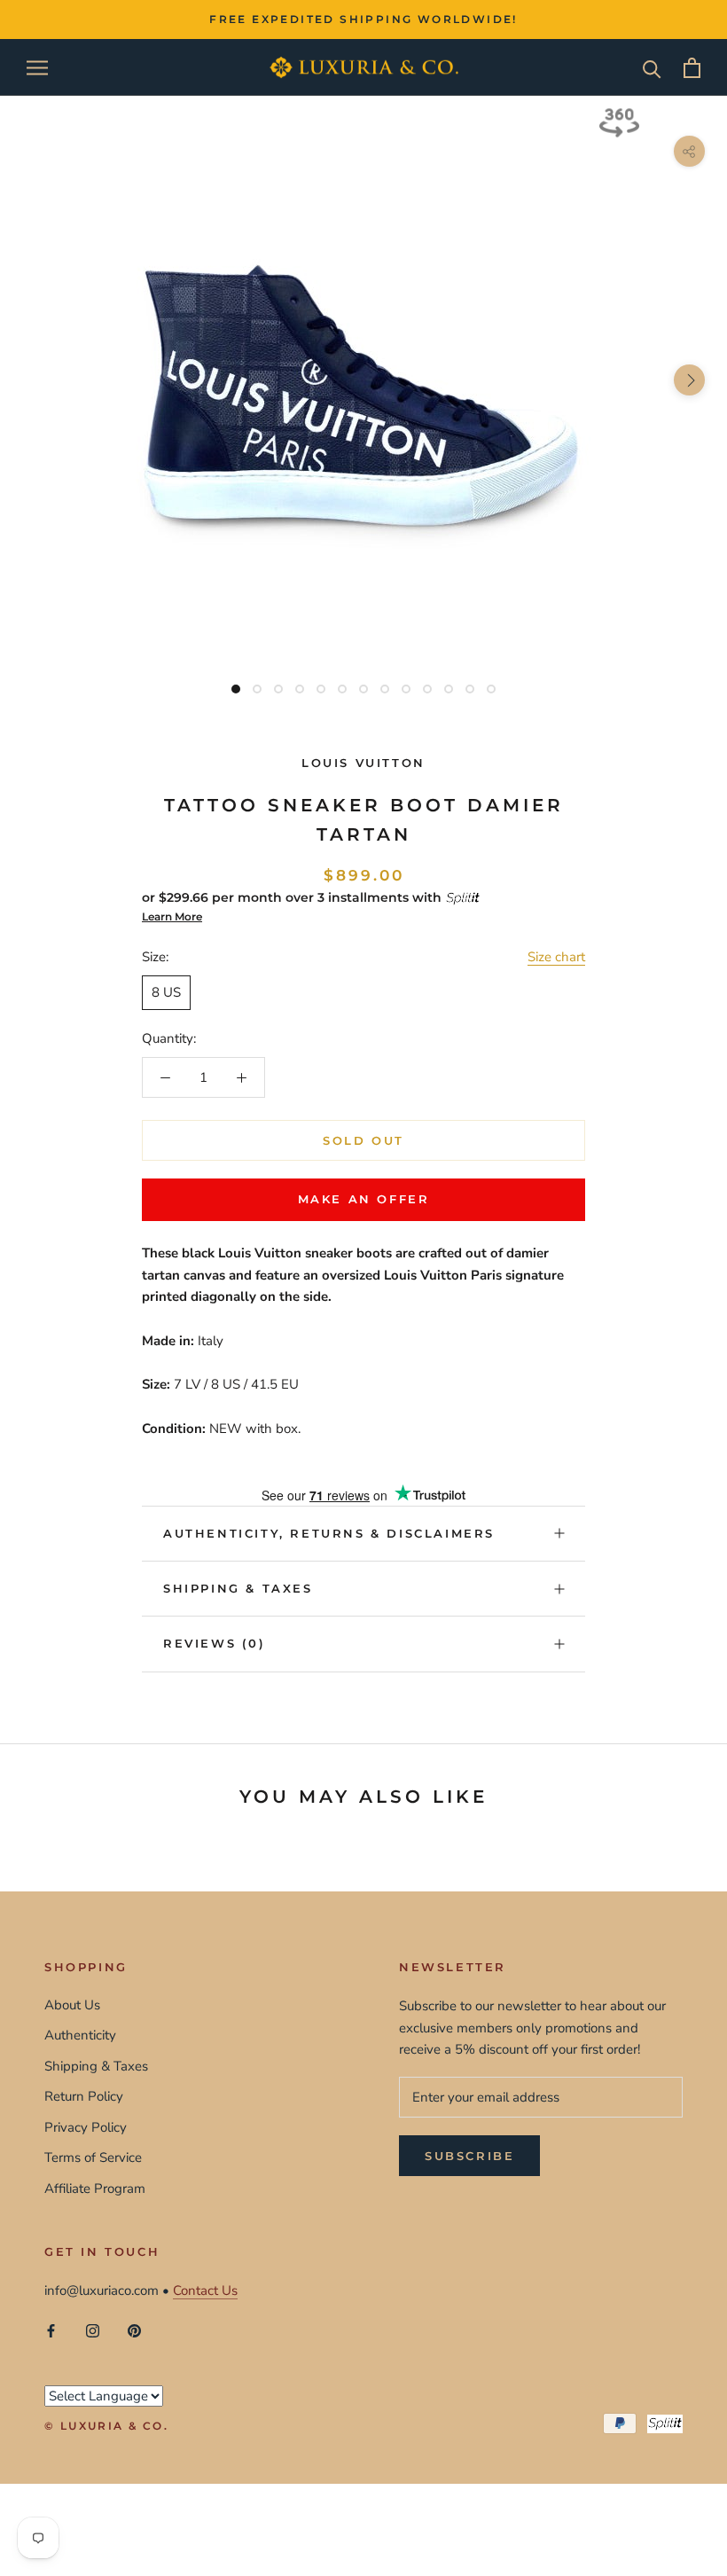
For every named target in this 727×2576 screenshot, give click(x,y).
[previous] (38, 380)
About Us (72, 2005)
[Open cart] (692, 68)
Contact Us (205, 2290)
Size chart (556, 957)
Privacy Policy (86, 2127)
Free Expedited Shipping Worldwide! (363, 19)
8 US (166, 992)
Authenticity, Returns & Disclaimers (329, 1533)
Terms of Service (93, 2157)
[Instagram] (93, 2331)
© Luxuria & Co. (106, 2426)
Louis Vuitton (363, 763)
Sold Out (363, 1140)
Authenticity (80, 2035)
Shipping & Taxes (238, 1588)
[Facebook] (51, 2331)
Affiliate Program (95, 2188)
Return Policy (84, 2096)
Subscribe (469, 2156)
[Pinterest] (134, 2331)
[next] (689, 380)
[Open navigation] (37, 68)
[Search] (652, 68)
